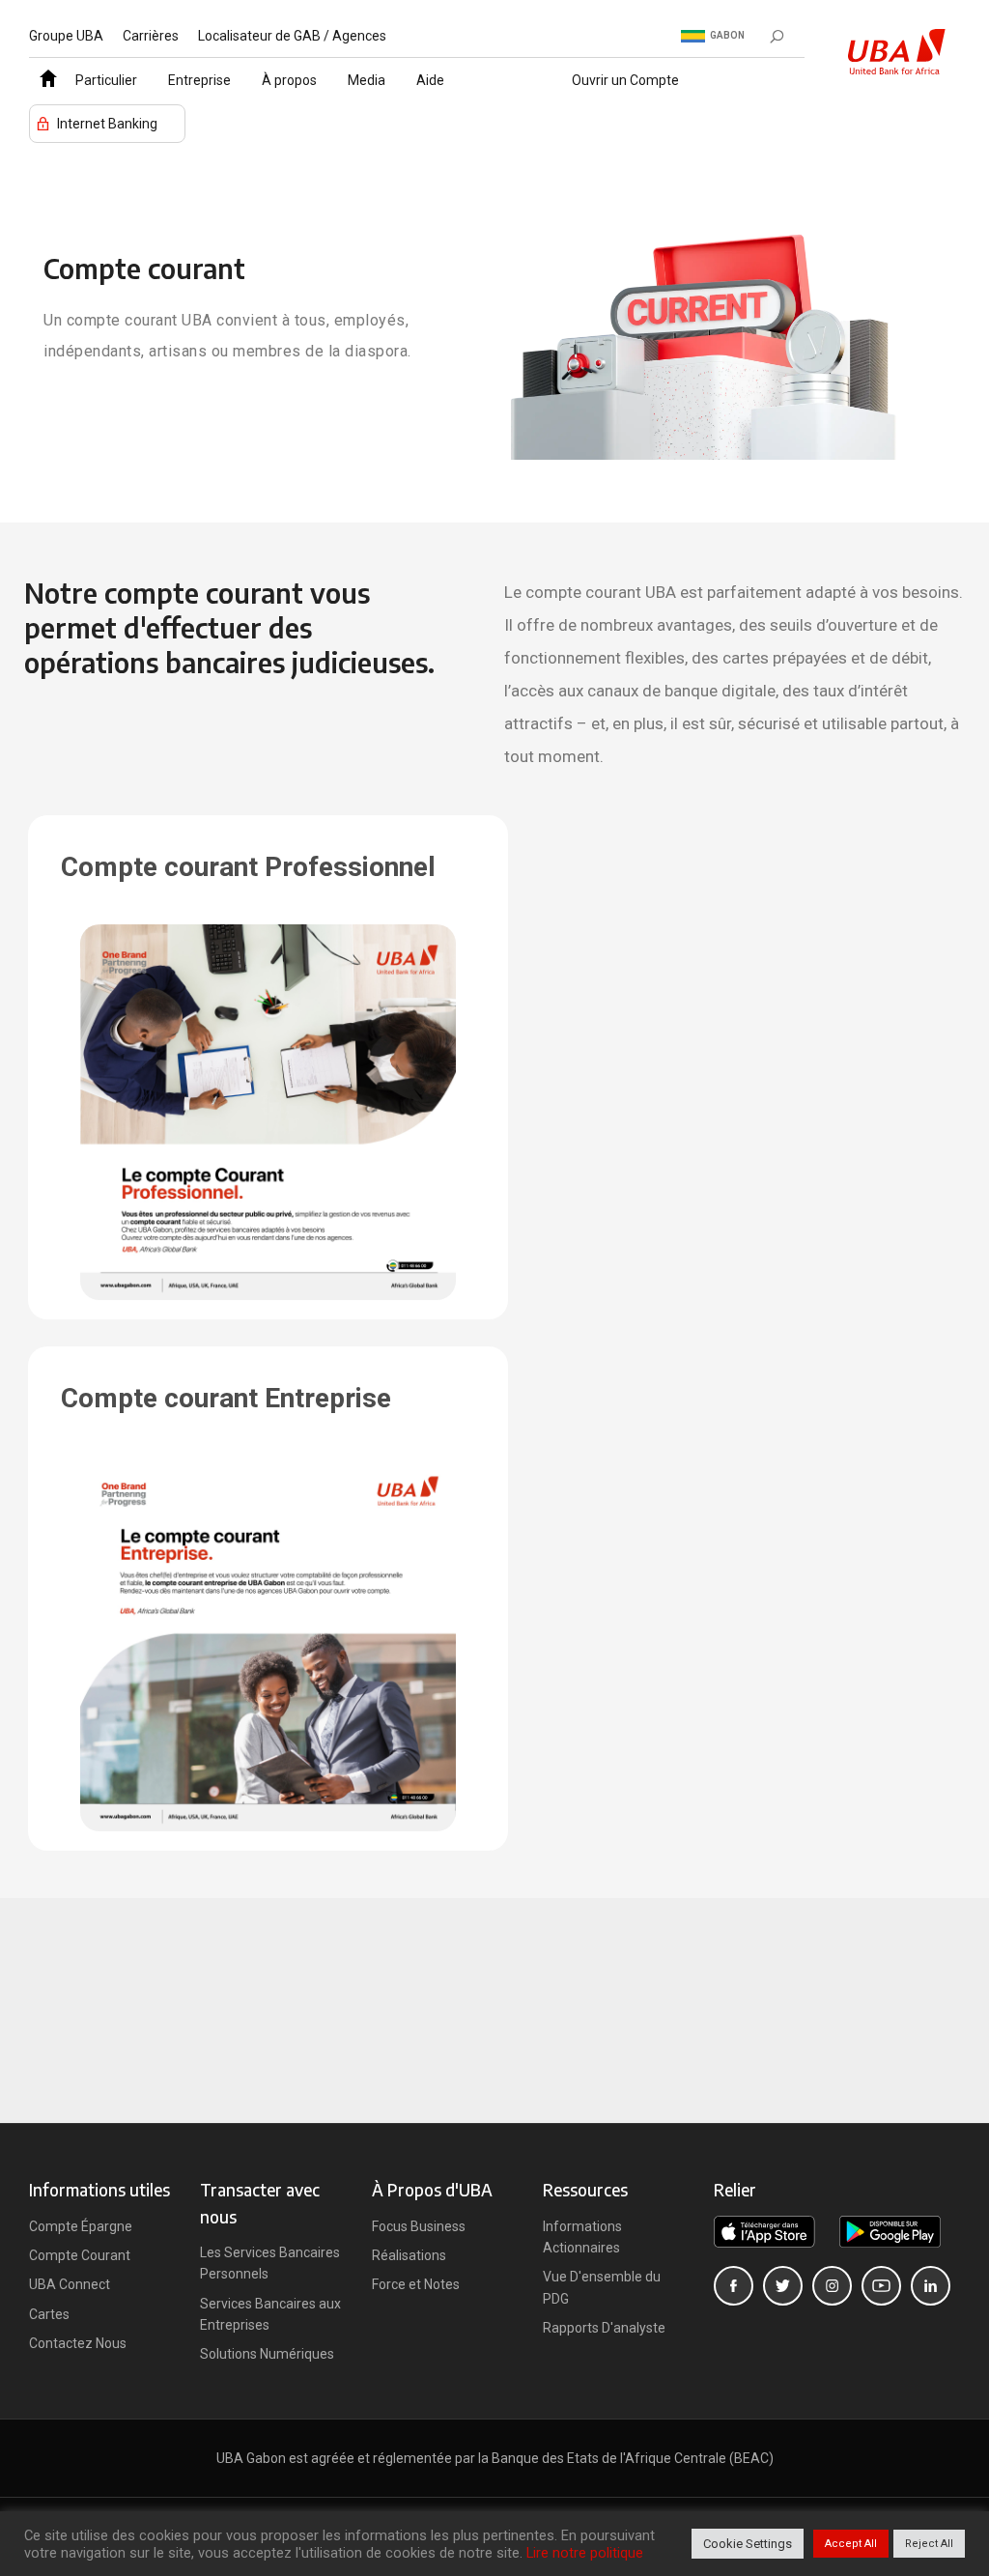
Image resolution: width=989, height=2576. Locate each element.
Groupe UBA (66, 36)
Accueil (44, 73)
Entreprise (199, 80)
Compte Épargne (81, 2226)
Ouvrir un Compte (625, 80)
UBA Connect (70, 2284)
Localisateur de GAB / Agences (292, 36)
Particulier (106, 80)
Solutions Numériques (267, 2354)
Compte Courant (80, 2255)
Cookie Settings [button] (748, 2544)
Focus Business (419, 2226)
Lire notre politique (585, 2553)
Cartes (49, 2314)
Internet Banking (107, 124)
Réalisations (409, 2255)
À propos (289, 80)
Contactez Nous (78, 2343)
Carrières (151, 36)
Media (367, 80)
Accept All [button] (851, 2544)
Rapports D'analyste (604, 2328)
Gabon (727, 35)
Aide (430, 80)
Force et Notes (416, 2284)
